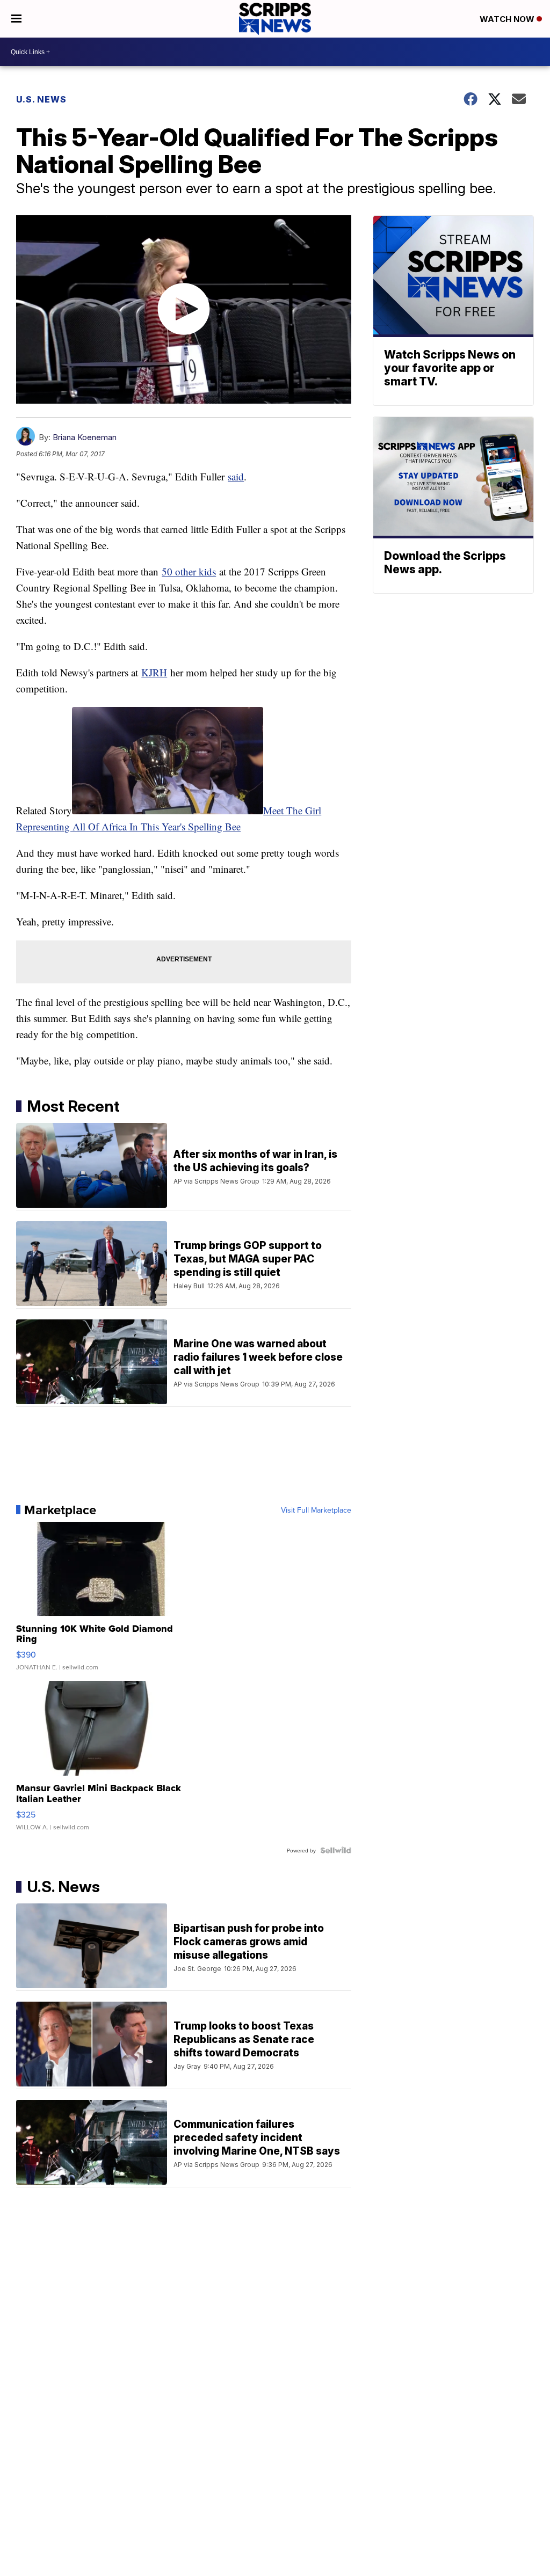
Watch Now (508, 19)
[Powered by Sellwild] (336, 1850)
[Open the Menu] (16, 19)
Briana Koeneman (85, 437)
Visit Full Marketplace (316, 1510)
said (236, 476)
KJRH (154, 672)
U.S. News (41, 99)
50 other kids (189, 571)
